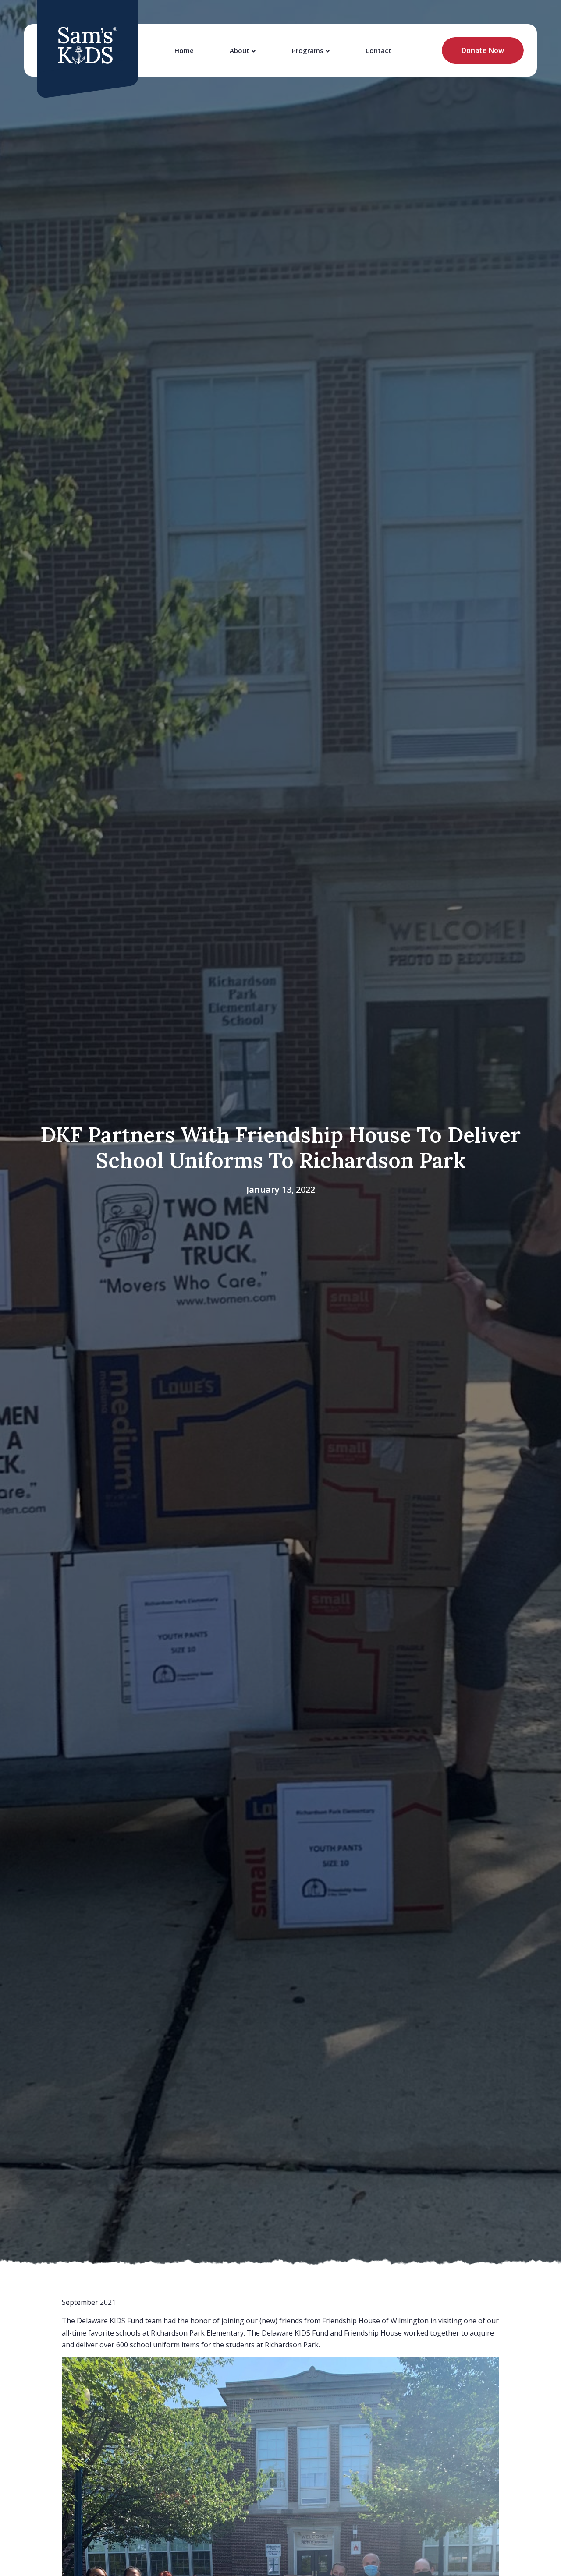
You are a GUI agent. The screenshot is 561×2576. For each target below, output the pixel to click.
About (240, 50)
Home (184, 50)
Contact (378, 50)
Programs (308, 50)
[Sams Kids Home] (88, 46)
